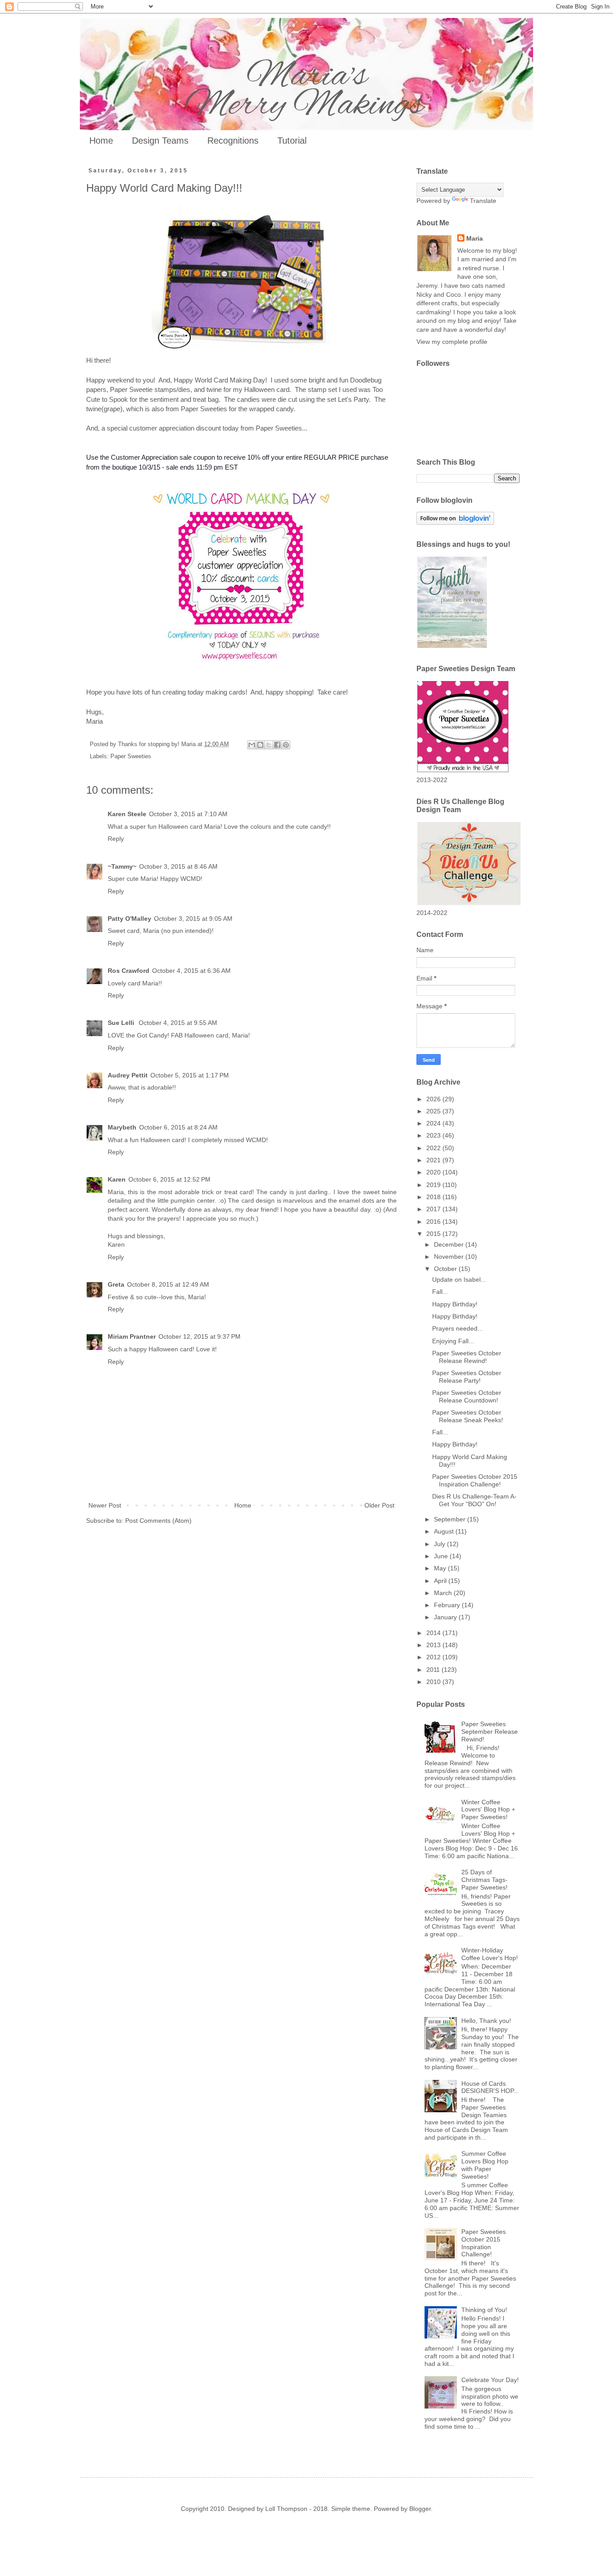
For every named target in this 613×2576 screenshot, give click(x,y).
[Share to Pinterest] (286, 745)
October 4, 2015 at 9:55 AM (178, 1023)
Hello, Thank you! (486, 2021)
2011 (434, 1670)
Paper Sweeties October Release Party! (467, 1377)
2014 (434, 1633)
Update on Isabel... (459, 1279)
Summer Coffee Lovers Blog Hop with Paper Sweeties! (485, 2165)
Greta (116, 1284)
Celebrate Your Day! (490, 2380)
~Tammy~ (122, 866)
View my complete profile (452, 342)
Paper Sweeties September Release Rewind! (490, 1732)
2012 (434, 1657)
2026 (434, 1099)
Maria (475, 238)
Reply (116, 839)
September (451, 1519)
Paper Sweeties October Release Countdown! (467, 1396)
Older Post (379, 1505)
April (441, 1581)
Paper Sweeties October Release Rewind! (467, 1357)
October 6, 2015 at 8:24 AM (178, 1127)
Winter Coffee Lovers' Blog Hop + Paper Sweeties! (488, 1810)
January (446, 1617)
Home (101, 141)
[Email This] (252, 745)
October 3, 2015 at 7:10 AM (188, 814)
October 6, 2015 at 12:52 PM (169, 1179)
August (445, 1531)
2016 (434, 1222)
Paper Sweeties (131, 756)
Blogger (420, 2509)
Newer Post (105, 1505)
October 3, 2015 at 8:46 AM (178, 866)
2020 (434, 1172)
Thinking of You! (484, 2310)
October (446, 1269)
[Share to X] (269, 745)
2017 (434, 1209)
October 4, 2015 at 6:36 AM (191, 971)
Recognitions (233, 141)
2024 (434, 1123)
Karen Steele (127, 814)
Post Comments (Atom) (158, 1521)
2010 (434, 1682)
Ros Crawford (129, 971)
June (442, 1556)
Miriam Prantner (132, 1336)
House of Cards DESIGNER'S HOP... (490, 2087)
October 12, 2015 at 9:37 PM (199, 1336)
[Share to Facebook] (277, 745)
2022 (434, 1148)
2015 (434, 1234)
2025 (434, 1111)
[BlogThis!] (260, 745)
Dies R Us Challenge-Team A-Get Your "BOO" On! (474, 1500)
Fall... (440, 1292)
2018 (434, 1197)
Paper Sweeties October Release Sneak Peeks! (468, 1416)
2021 (434, 1160)
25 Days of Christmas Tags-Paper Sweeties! (484, 1880)
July (440, 1544)
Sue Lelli (122, 1023)
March (444, 1593)
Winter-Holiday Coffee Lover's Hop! (490, 1954)
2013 (434, 1645)
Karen (117, 1179)
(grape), (113, 409)
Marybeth (122, 1127)
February (448, 1605)
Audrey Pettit (128, 1075)
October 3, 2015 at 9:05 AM (193, 919)
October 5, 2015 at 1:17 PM (190, 1075)
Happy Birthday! (455, 1304)
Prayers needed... (458, 1328)
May (441, 1568)
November (450, 1257)
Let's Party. (354, 399)
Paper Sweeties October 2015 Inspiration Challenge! (475, 1480)
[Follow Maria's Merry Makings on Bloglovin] (455, 523)
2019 (434, 1185)
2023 (434, 1135)
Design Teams (160, 141)
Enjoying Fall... (453, 1341)
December (450, 1244)
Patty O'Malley (129, 919)
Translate (483, 201)
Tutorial (292, 141)
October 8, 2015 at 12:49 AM (168, 1284)
